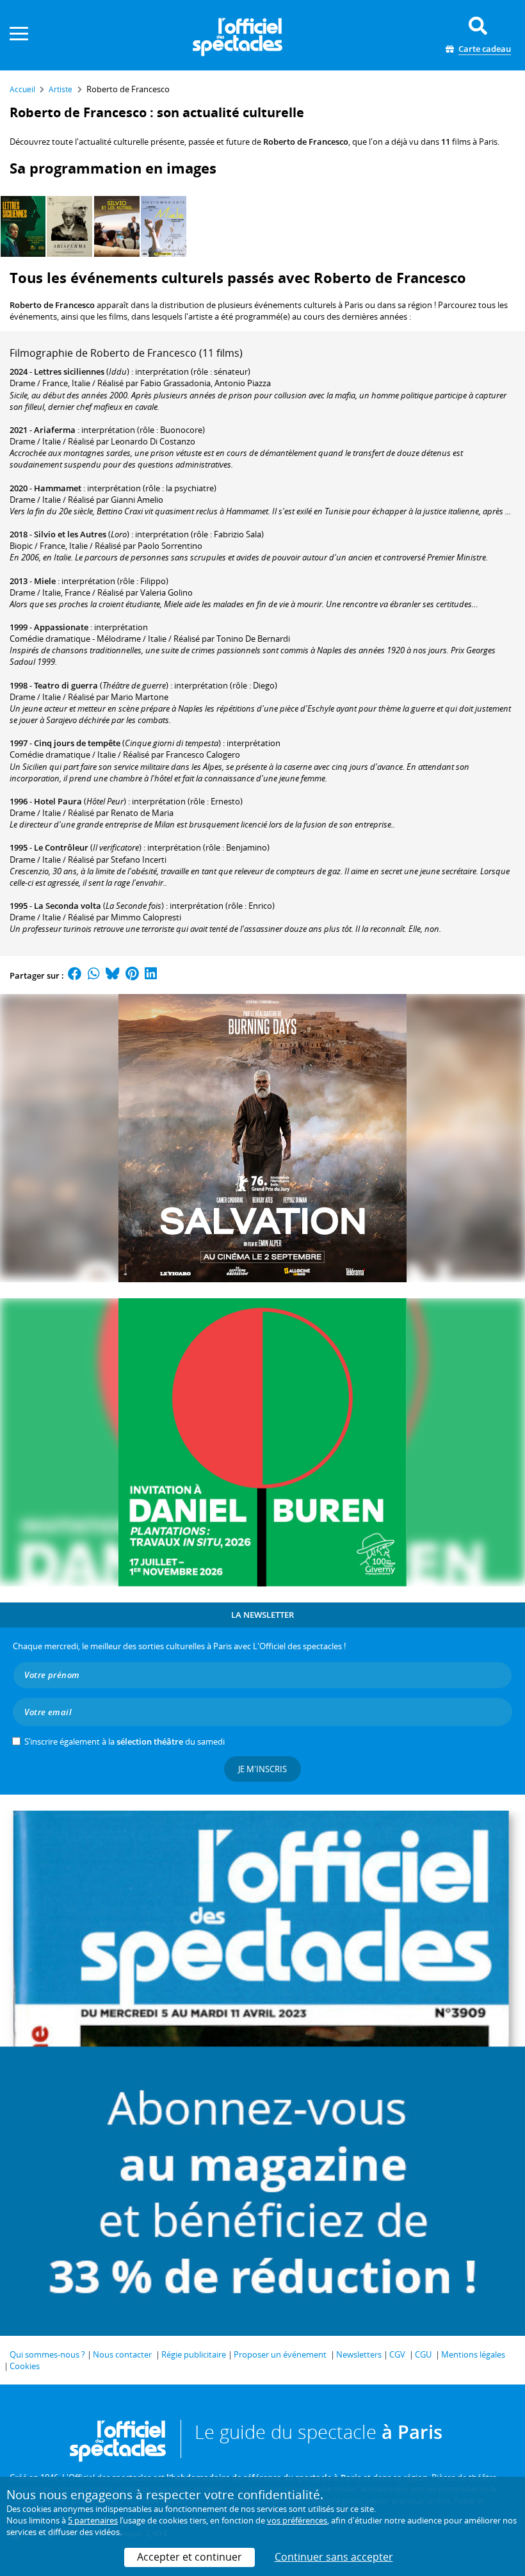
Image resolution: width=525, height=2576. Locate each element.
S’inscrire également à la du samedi (125, 1741)
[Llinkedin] (151, 975)
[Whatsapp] (94, 975)
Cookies (25, 2366)
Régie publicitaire (194, 2354)
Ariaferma (55, 430)
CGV (397, 2354)
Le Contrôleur (61, 847)
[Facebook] (75, 975)
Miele (45, 581)
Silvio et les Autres (70, 534)
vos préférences (297, 2520)
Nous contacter (122, 2354)
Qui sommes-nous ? (47, 2354)
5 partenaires (93, 2520)
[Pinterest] (132, 975)
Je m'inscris (262, 1769)
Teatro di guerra (66, 685)
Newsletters (359, 2354)
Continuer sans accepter (334, 2557)
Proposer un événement (280, 2354)
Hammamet (58, 488)
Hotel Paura (58, 801)
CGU (423, 2354)
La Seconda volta (68, 906)
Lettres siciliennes (69, 371)
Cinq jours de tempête (77, 743)
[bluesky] (113, 975)
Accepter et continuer (190, 2557)
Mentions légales (473, 2354)
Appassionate (61, 627)
